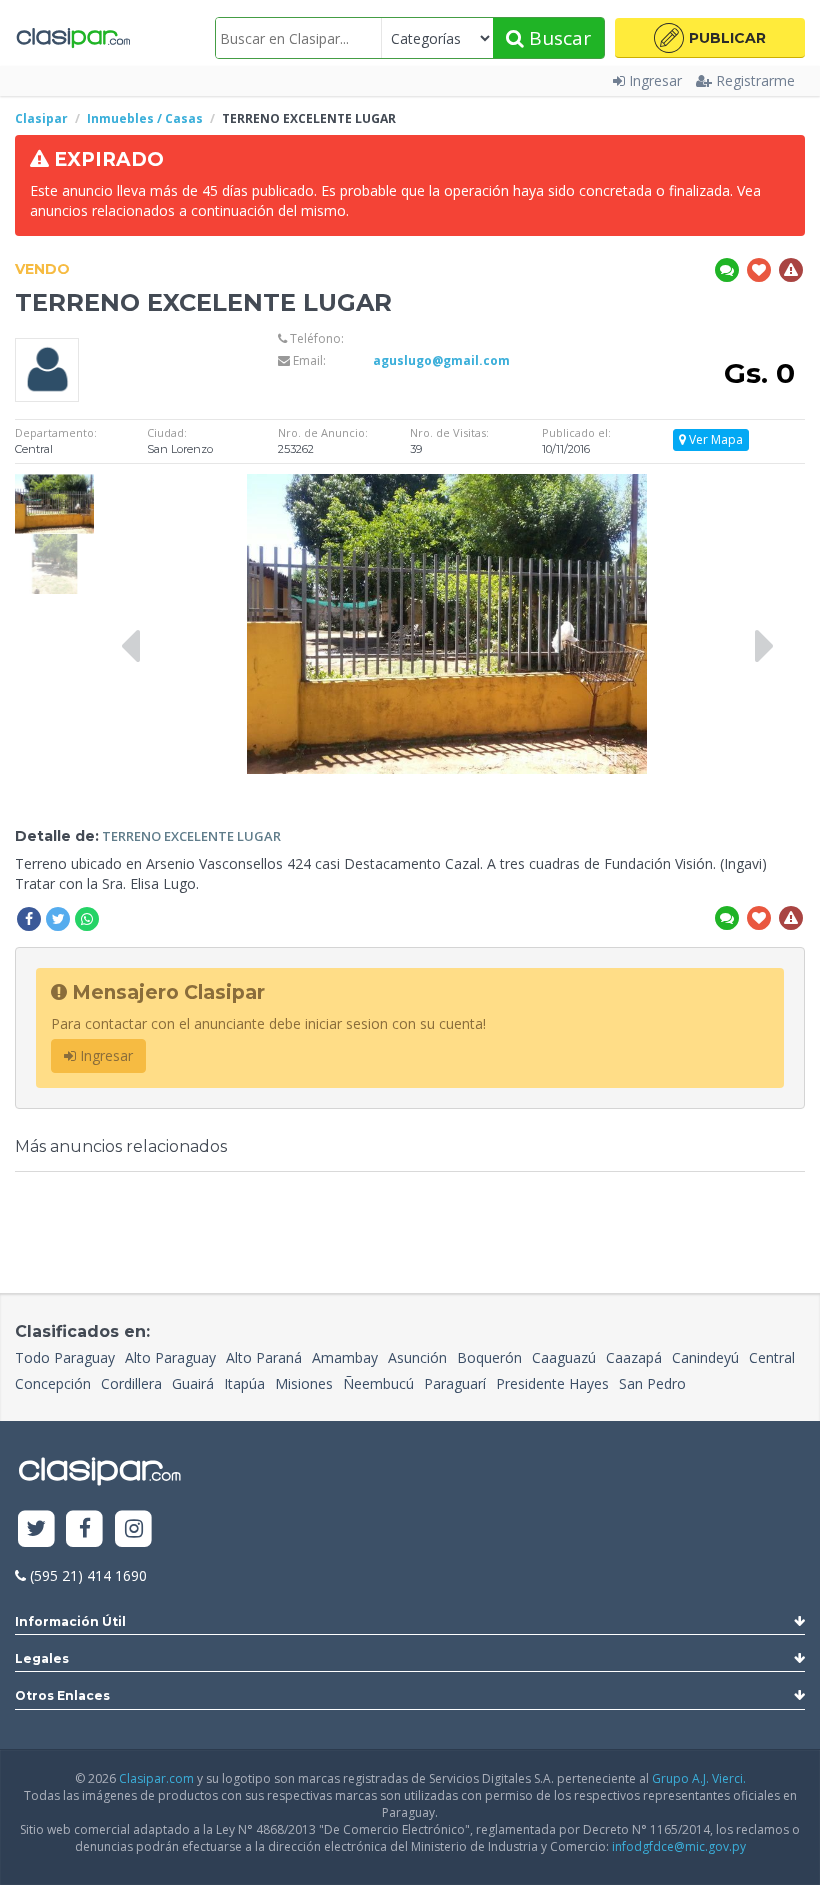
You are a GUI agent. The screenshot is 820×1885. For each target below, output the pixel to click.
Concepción (53, 1383)
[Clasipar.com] (72, 38)
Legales (42, 1658)
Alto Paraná (264, 1357)
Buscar (557, 38)
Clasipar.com (156, 1778)
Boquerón (489, 1357)
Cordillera (131, 1383)
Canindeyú (705, 1357)
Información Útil (70, 1621)
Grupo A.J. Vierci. (699, 1778)
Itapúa (244, 1383)
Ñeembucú (378, 1383)
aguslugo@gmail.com (441, 360)
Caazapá (634, 1357)
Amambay (345, 1357)
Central (772, 1357)
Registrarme (755, 80)
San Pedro (652, 1383)
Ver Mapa (714, 439)
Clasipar (41, 118)
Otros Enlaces (62, 1695)
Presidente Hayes (552, 1383)
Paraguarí (455, 1383)
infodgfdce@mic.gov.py (679, 1846)
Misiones (304, 1383)
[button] (710, 38)
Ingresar (655, 80)
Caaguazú (564, 1357)
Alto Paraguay (170, 1357)
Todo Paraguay (65, 1357)
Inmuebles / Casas (145, 118)
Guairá (193, 1383)
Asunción (417, 1357)
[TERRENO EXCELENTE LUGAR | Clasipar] (54, 483)
